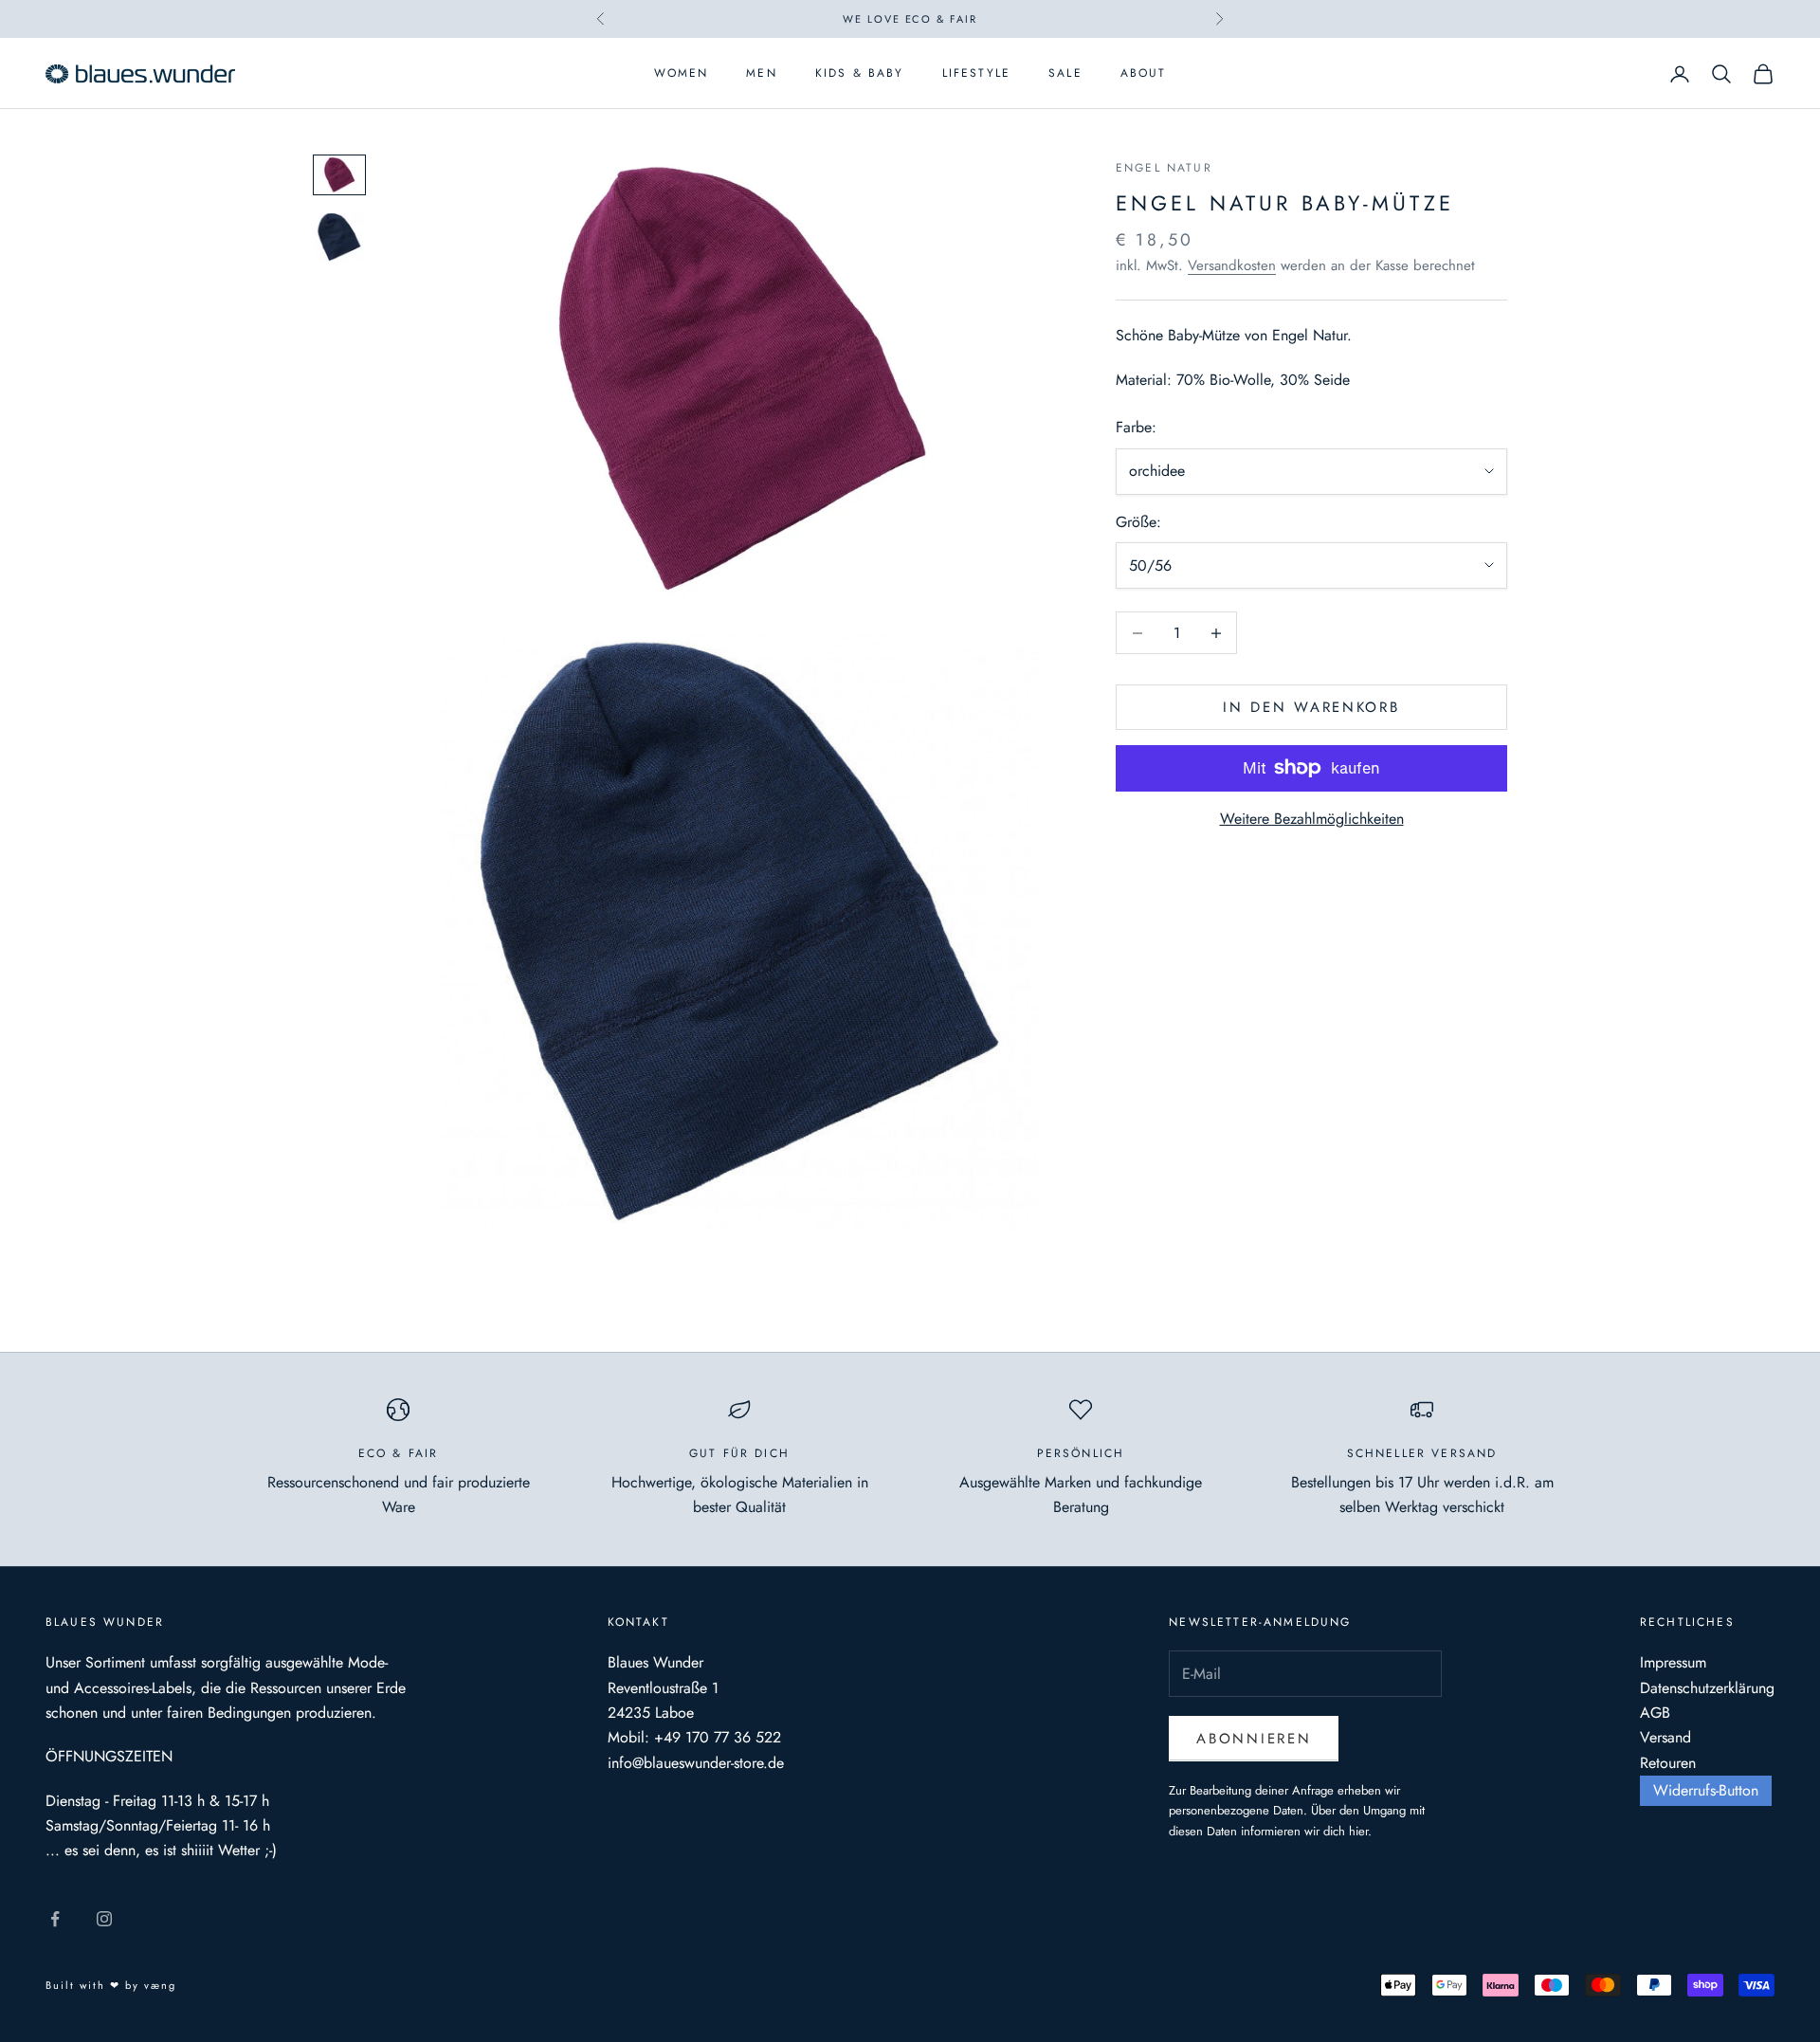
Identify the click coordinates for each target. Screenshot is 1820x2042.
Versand (1665, 1737)
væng (160, 1985)
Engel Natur (1164, 168)
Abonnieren (1254, 1739)
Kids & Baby (860, 74)
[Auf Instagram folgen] (104, 1919)
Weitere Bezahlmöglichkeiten (1312, 819)
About (1144, 74)
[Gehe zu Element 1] (339, 175)
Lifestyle (976, 74)
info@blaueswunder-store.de (696, 1763)
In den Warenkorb (1311, 707)
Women (682, 74)
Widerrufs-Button (1706, 1790)
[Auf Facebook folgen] (55, 1919)
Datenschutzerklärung (1707, 1688)
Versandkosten (1232, 265)
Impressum (1673, 1662)
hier (1358, 1831)
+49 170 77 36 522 (718, 1737)
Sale (1065, 74)
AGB (1655, 1713)
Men (761, 74)
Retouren (1668, 1763)
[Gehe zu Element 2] (339, 237)
